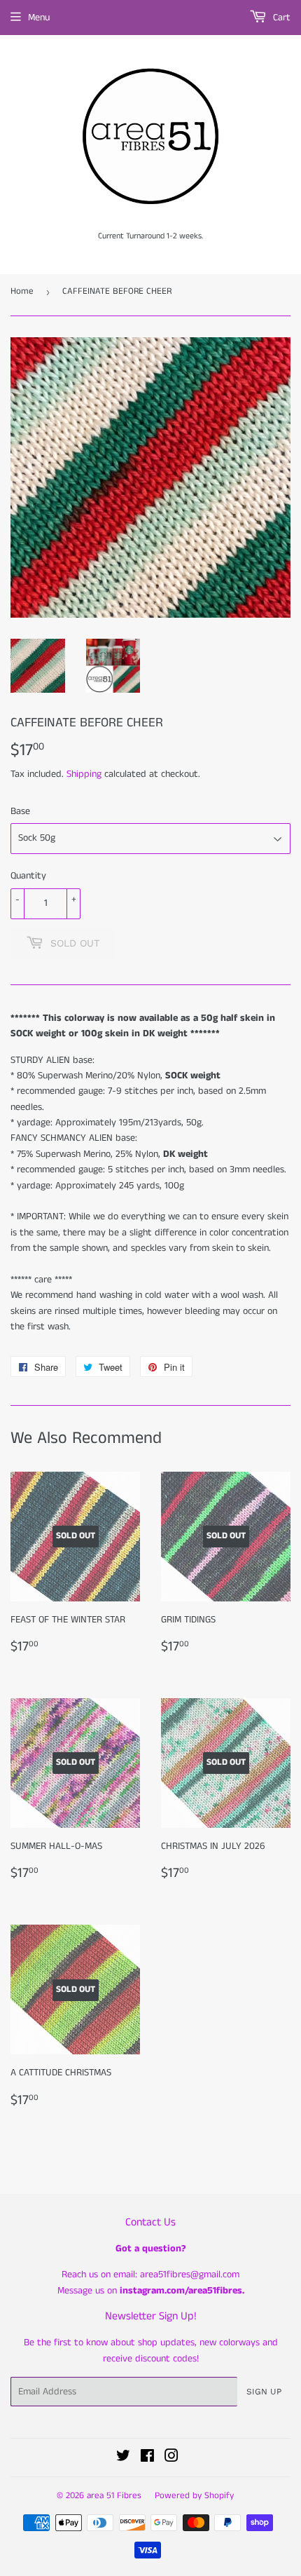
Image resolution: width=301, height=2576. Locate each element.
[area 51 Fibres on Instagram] (171, 2458)
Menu (39, 18)
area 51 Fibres (114, 2496)
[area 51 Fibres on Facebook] (147, 2458)
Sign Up (264, 2392)
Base (20, 811)
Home (22, 291)
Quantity (28, 876)
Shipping (84, 774)
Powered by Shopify (194, 2496)
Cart (280, 18)
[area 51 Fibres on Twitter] (123, 2458)
